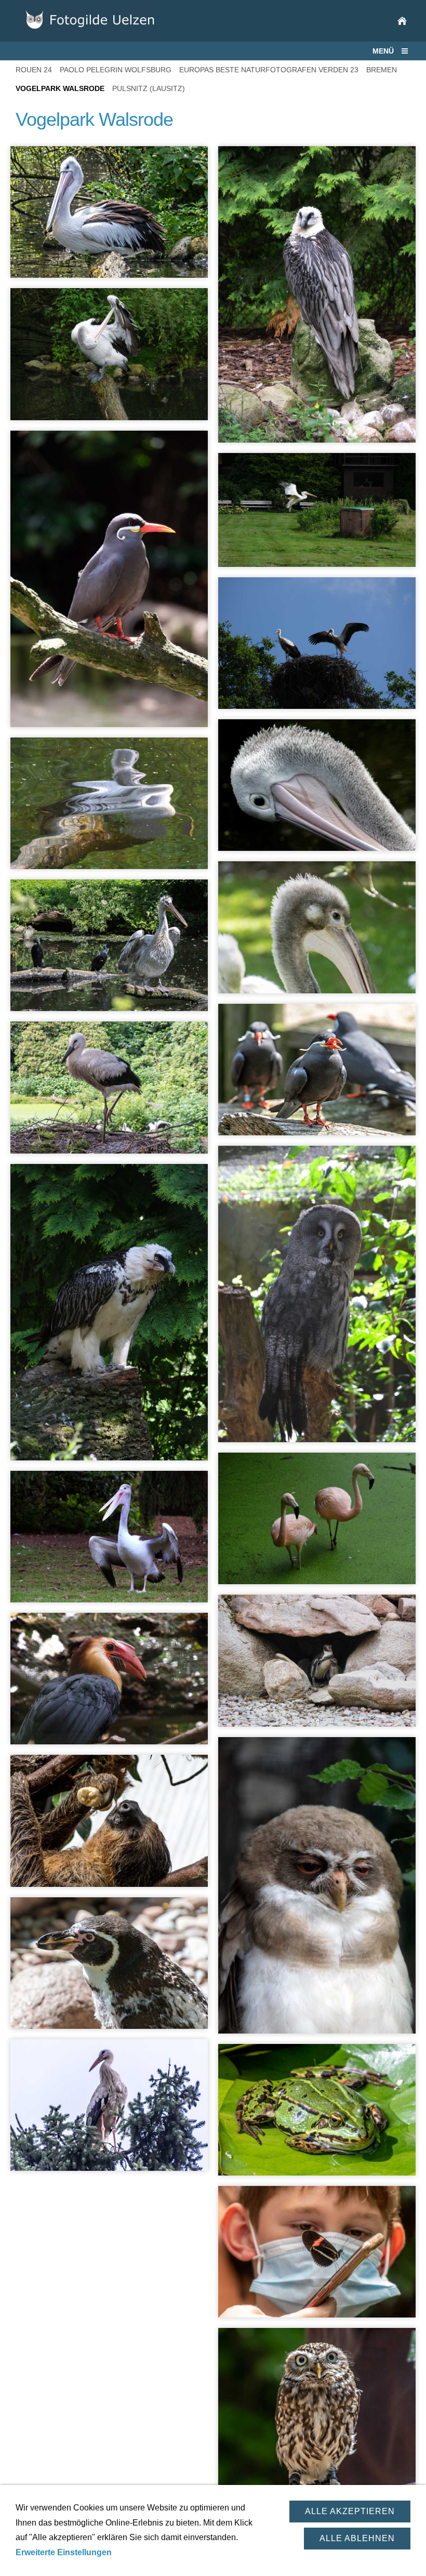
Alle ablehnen (357, 2538)
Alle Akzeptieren (350, 2511)
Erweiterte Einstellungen (64, 2552)
